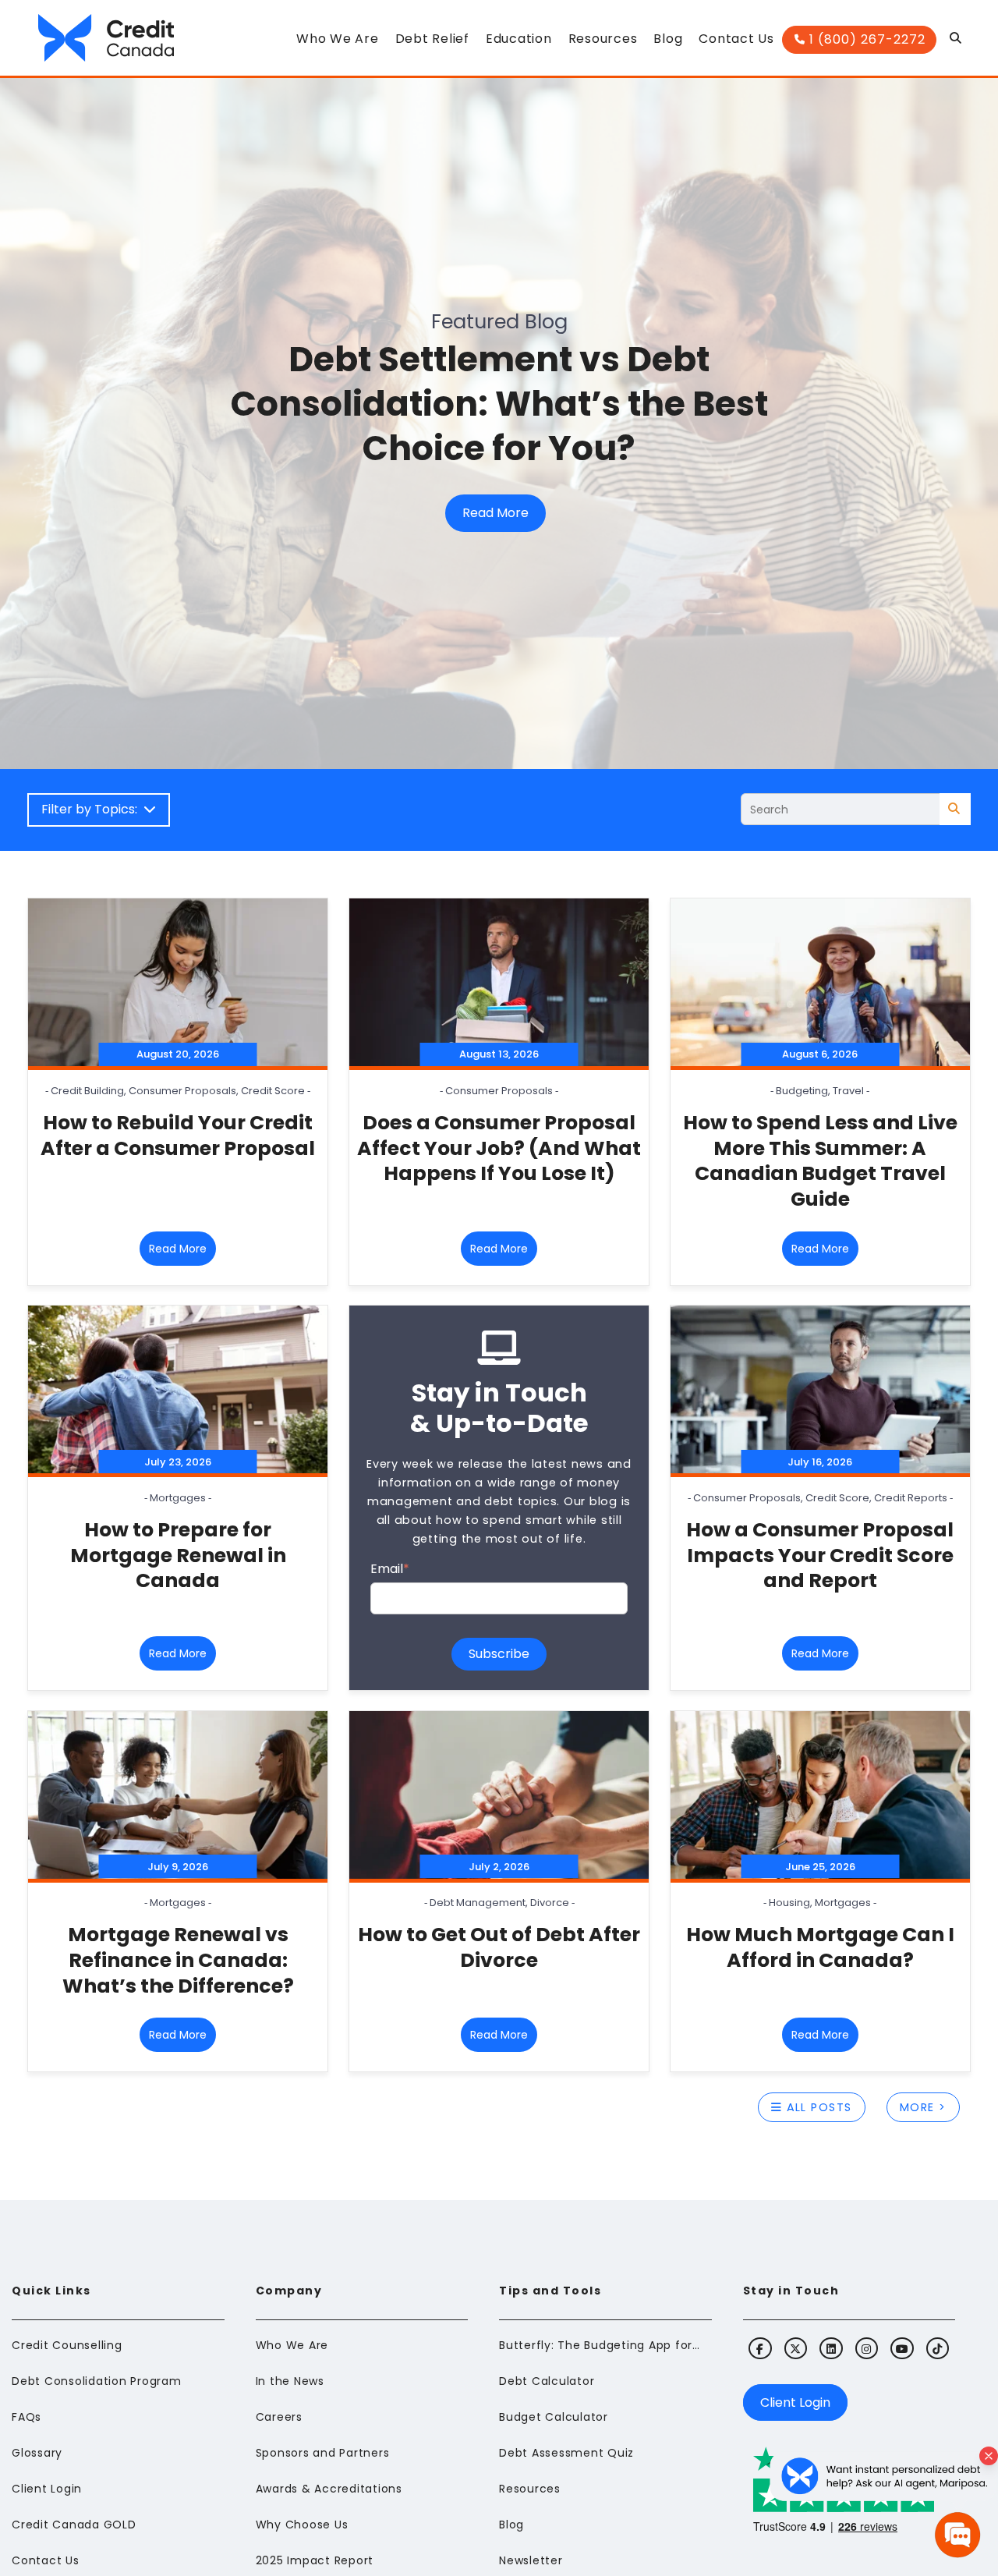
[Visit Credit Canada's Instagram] (867, 2348)
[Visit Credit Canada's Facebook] (760, 2348)
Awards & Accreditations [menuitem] (329, 2489)
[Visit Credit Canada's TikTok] (938, 2348)
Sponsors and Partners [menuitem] (323, 2453)
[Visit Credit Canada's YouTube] (902, 2348)
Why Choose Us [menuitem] (302, 2525)
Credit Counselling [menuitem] (67, 2345)
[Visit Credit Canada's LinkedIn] (831, 2348)
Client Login (795, 2402)
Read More (495, 513)
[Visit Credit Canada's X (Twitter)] (796, 2348)
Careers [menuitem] (279, 2417)
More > (923, 2107)
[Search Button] (956, 42)
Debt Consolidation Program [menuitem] (97, 2381)
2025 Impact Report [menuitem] (315, 2560)
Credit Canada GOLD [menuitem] (74, 2525)
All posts (817, 2107)
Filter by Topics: (92, 809)
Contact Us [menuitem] (46, 2560)
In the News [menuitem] (290, 2381)
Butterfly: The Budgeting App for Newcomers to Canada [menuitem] (600, 2345)
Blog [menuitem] (511, 2525)
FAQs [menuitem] (27, 2417)
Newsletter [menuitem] (531, 2560)
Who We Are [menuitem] (292, 2345)
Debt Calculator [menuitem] (547, 2381)
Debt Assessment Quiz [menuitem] (566, 2453)
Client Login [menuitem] (47, 2489)
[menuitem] (337, 43)
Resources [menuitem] (530, 2489)
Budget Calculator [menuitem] (554, 2417)
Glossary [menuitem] (37, 2453)
